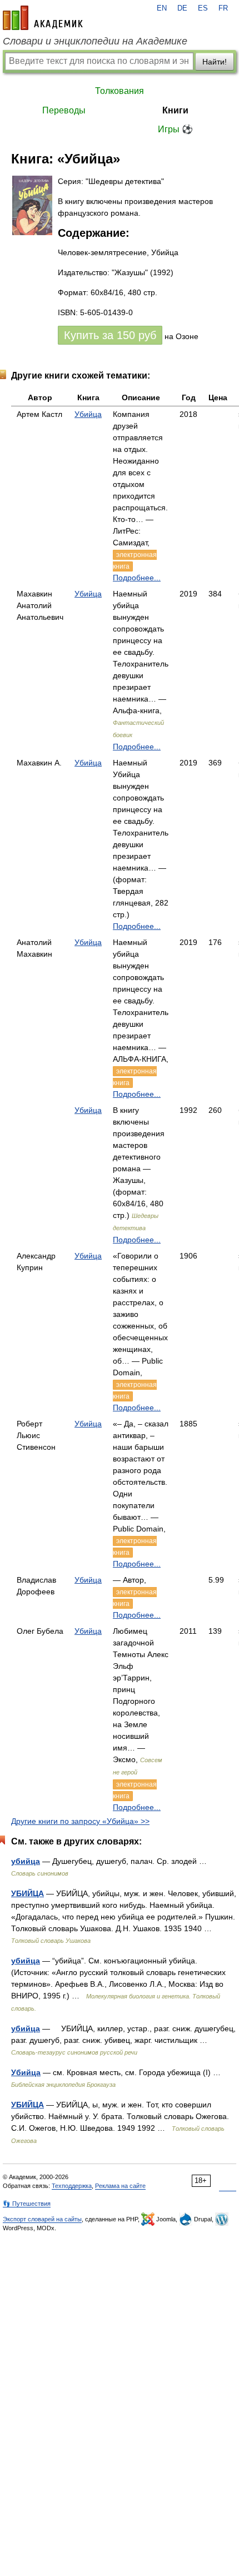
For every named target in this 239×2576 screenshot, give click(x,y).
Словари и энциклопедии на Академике (95, 41)
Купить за (110, 335)
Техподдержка (72, 2186)
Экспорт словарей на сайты (42, 2219)
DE (182, 8)
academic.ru (43, 18)
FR (223, 8)
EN (162, 8)
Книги (175, 110)
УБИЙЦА (28, 1893)
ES (203, 8)
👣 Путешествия (27, 2204)
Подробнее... (137, 578)
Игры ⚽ (175, 129)
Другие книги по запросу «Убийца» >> (80, 1821)
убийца (26, 1861)
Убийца (88, 414)
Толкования (120, 91)
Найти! (215, 62)
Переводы (64, 110)
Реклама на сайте (120, 2186)
